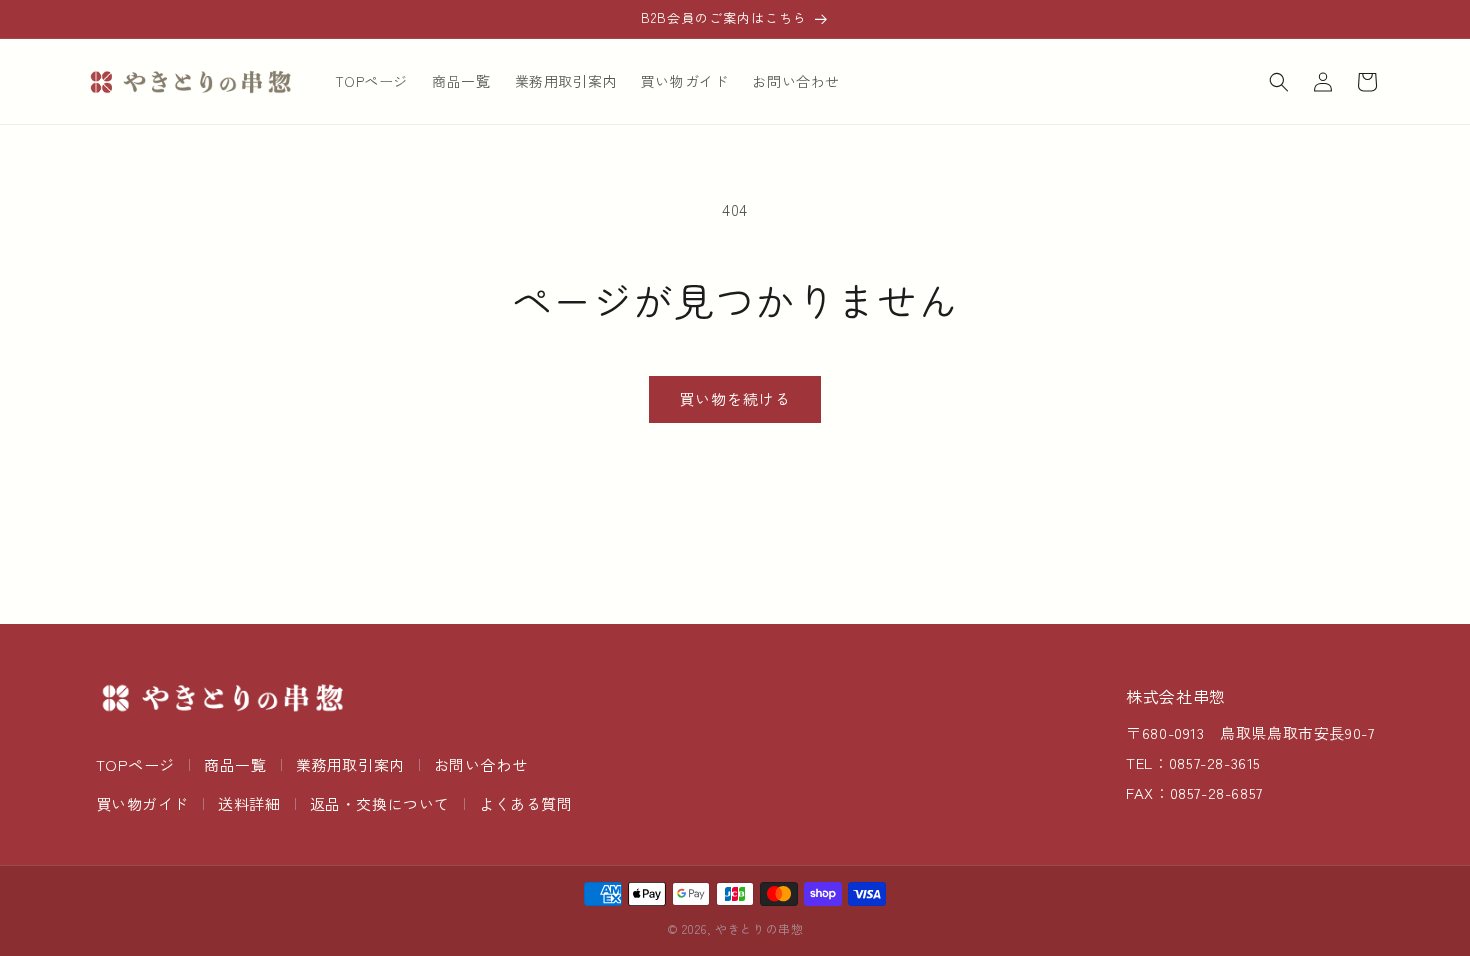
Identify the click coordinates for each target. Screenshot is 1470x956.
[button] (1279, 82)
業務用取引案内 (350, 764)
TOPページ (136, 764)
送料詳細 (249, 803)
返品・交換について (380, 803)
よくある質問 (526, 803)
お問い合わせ (481, 764)
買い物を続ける (735, 398)
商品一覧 (235, 764)
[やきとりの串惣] (222, 698)
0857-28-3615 (1215, 762)
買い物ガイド (143, 803)
